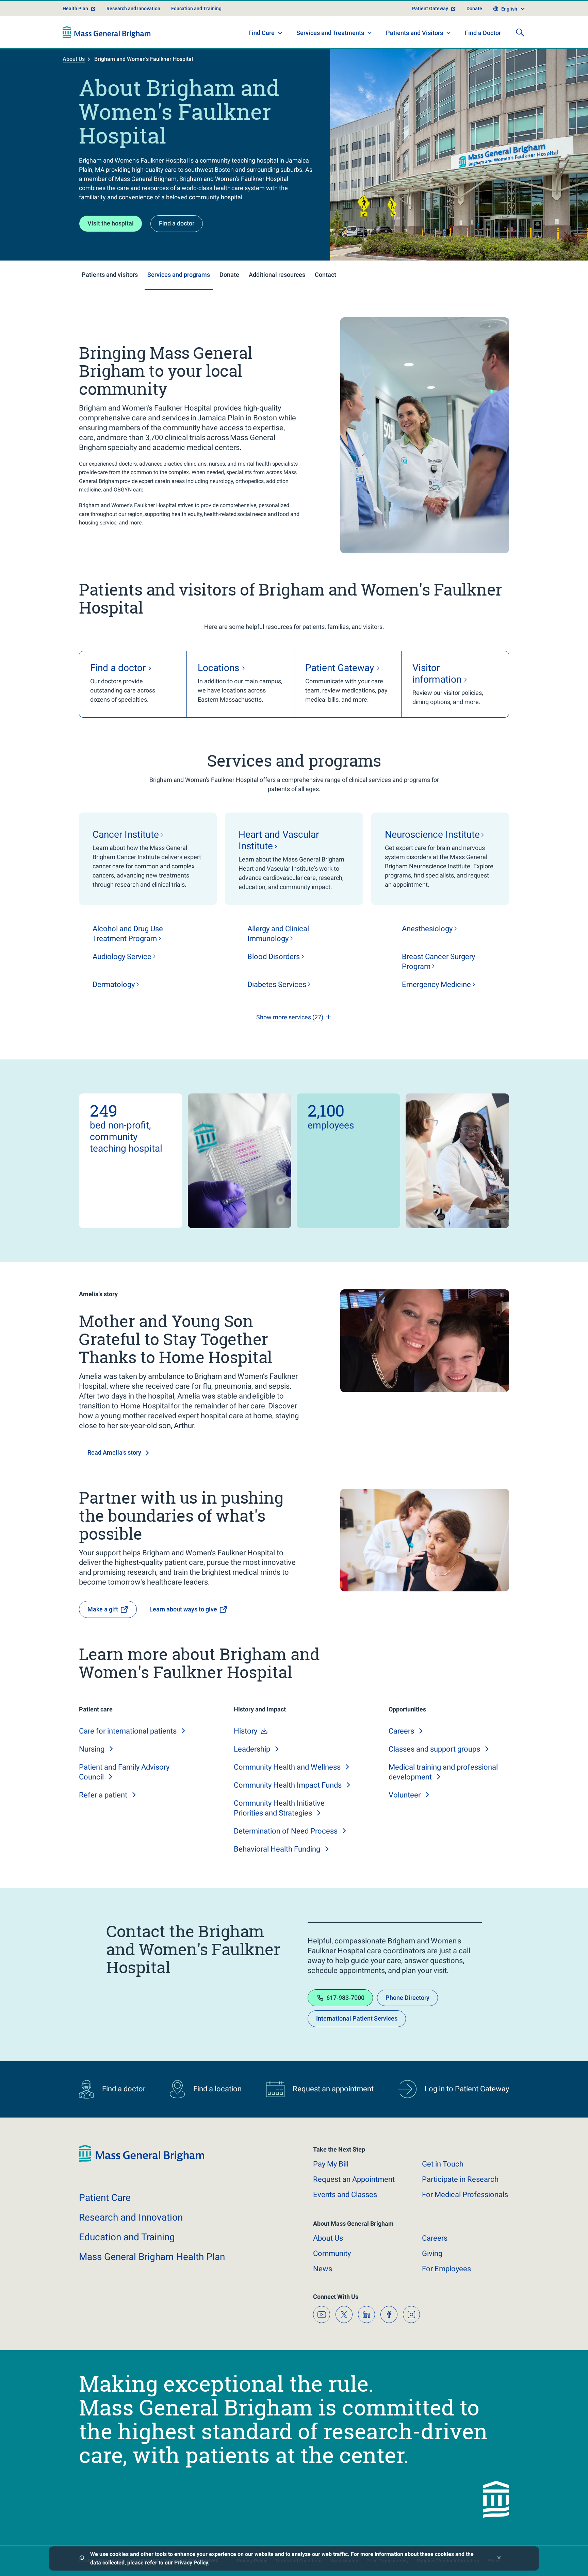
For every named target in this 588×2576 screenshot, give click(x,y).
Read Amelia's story (114, 1452)
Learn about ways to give (183, 1609)
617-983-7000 (345, 1998)
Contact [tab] (325, 275)
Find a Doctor (483, 33)
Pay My (331, 2164)
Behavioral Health (277, 1849)
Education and (127, 2237)
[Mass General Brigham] (107, 32)
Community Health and (287, 1767)
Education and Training (196, 9)
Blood (274, 957)
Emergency (436, 984)
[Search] (520, 32)
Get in (443, 2164)
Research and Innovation (133, 9)
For (446, 2269)
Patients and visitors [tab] (110, 275)
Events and (345, 2195)
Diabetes (277, 984)
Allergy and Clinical (278, 934)
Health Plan (75, 9)
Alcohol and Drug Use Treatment (128, 934)
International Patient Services (357, 2018)
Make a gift (103, 1609)
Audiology (122, 957)
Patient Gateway (430, 9)
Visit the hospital (111, 223)
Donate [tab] (229, 275)
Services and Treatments (330, 33)
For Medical (465, 2195)
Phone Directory (407, 1998)
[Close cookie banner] (499, 2558)
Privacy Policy (191, 2563)
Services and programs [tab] (179, 275)
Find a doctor (177, 223)
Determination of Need (286, 1831)
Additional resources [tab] (277, 275)
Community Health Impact (288, 1785)
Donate (474, 9)
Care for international (128, 1731)
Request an (354, 2179)
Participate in (460, 2179)
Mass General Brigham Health (152, 2257)
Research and (131, 2217)
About (328, 2238)
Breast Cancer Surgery (438, 961)
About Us (74, 59)
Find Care (262, 33)
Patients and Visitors (414, 33)
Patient (105, 2198)
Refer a (103, 1795)
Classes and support (434, 1749)
